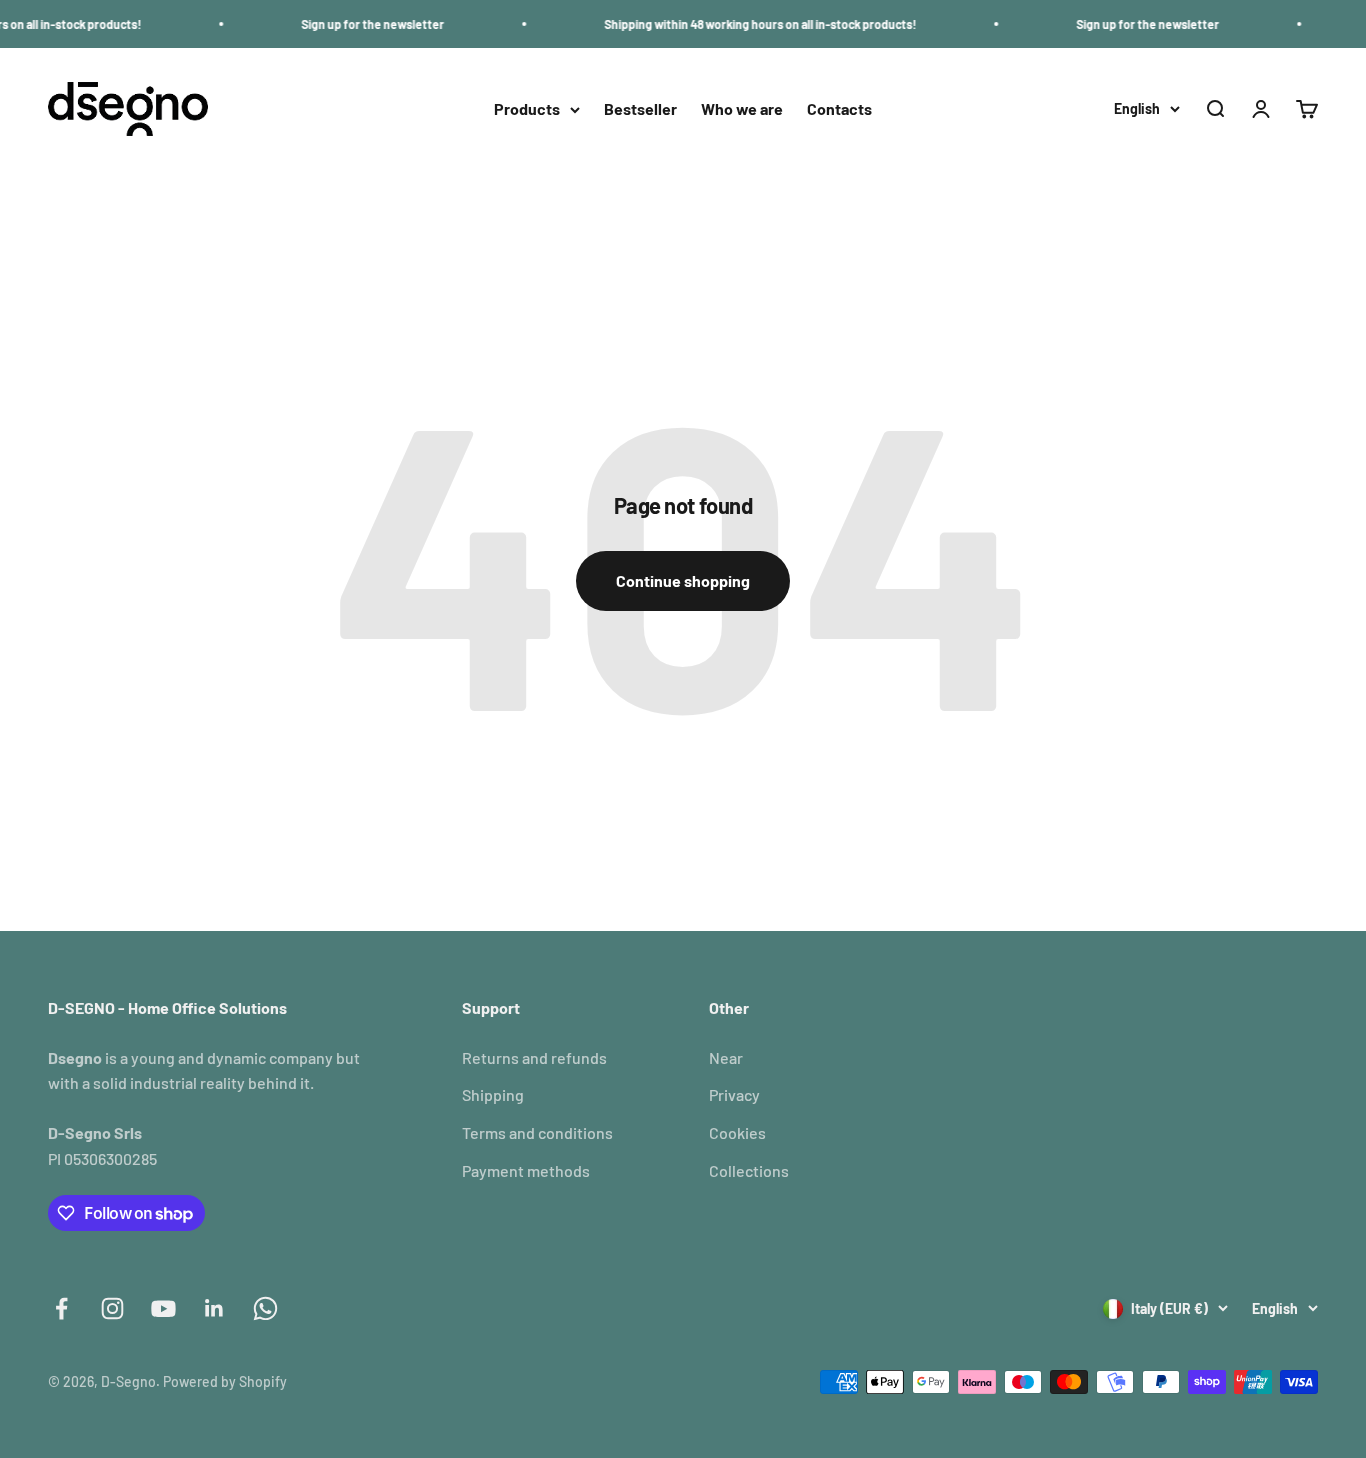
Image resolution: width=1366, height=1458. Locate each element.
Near (726, 1057)
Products (527, 109)
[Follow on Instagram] (112, 1308)
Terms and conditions (537, 1132)
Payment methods (526, 1170)
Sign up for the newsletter (355, 24)
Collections (749, 1170)
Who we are (742, 109)
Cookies (737, 1132)
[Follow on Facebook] (61, 1308)
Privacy (734, 1094)
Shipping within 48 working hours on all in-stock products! (743, 24)
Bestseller (640, 109)
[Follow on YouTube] (163, 1308)
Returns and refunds (534, 1057)
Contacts (839, 109)
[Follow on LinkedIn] (214, 1308)
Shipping (493, 1094)
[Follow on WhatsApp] (265, 1308)
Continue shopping (683, 580)
